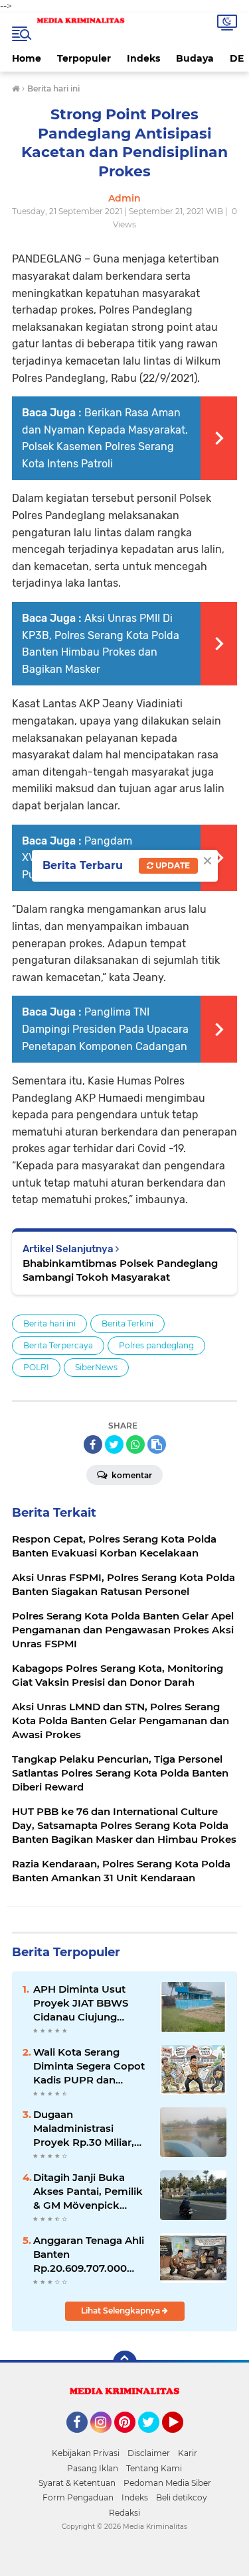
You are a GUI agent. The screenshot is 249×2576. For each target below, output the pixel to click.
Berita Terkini (127, 1323)
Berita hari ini (49, 1323)
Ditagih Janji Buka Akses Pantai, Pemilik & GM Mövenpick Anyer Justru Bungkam (88, 2192)
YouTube (182, 2439)
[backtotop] (125, 2363)
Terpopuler (84, 58)
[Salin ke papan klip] (157, 1444)
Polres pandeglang (156, 1345)
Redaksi (124, 2513)
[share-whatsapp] (135, 1444)
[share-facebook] (93, 1444)
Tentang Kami (154, 2468)
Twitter (155, 2439)
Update (172, 865)
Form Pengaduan (78, 2497)
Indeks (143, 58)
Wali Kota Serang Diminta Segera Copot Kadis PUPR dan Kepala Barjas (89, 2066)
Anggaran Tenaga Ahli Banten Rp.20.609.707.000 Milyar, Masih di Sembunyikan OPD (89, 2254)
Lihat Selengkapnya (122, 2311)
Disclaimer (149, 2453)
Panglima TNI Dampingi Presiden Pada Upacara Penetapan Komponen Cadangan (105, 1029)
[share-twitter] (114, 1444)
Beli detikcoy (182, 2497)
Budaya (195, 58)
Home (27, 58)
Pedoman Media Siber (167, 2483)
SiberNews (96, 1367)
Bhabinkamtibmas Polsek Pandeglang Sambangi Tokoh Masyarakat (120, 1270)
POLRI (36, 1367)
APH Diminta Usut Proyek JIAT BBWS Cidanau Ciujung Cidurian (81, 2003)
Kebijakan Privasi (86, 2453)
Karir (188, 2453)
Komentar (131, 1475)
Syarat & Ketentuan (77, 2483)
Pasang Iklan (93, 2468)
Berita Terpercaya (58, 1345)
